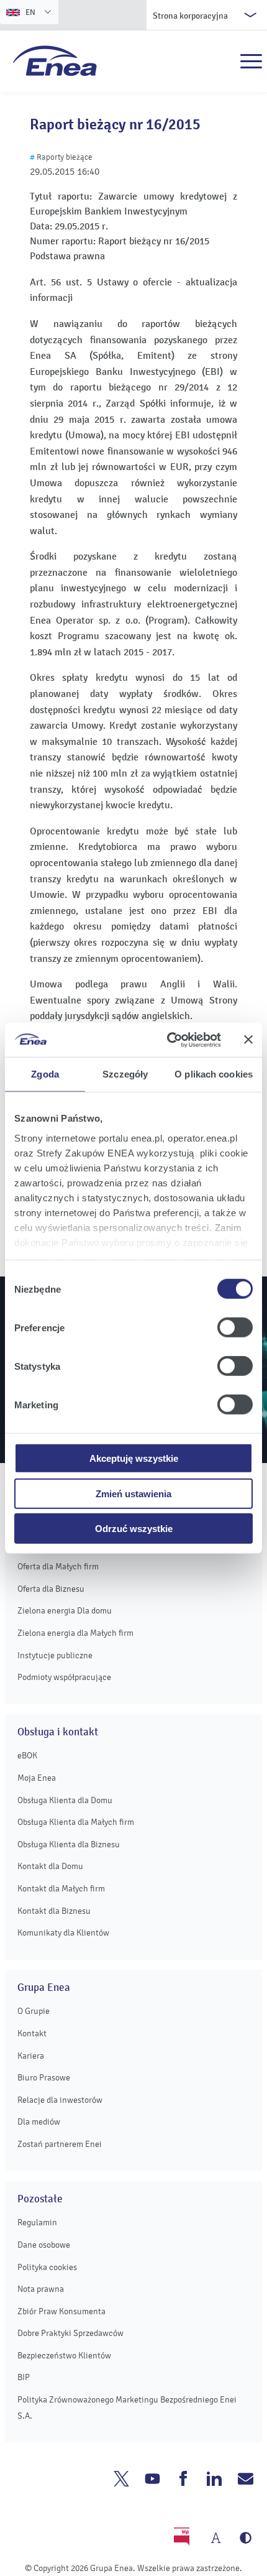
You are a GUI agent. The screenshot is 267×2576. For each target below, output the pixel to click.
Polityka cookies (47, 2267)
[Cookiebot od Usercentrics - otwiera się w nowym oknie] (168, 1040)
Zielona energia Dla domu (65, 1611)
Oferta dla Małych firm (58, 1567)
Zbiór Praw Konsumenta (61, 2311)
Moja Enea (37, 1778)
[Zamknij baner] (248, 1040)
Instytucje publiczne (55, 1655)
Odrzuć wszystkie (134, 1529)
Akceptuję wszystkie (134, 1458)
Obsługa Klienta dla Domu (65, 1800)
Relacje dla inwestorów (60, 2100)
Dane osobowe (44, 2245)
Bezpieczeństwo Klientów (64, 2356)
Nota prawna (41, 2289)
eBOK (27, 1756)
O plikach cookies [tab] (214, 1074)
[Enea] (55, 60)
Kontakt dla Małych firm (61, 1889)
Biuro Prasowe (44, 2078)
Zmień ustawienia (133, 1493)
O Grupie (34, 2011)
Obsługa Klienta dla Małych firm (76, 1822)
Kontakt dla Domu (50, 1866)
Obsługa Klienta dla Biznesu (69, 1844)
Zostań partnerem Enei (60, 2144)
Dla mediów (39, 2122)
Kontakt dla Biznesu (54, 1911)
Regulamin (37, 2223)
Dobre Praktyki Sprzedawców (70, 2333)
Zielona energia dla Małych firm (75, 1633)
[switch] (235, 1327)
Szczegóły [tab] (125, 1074)
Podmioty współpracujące (64, 1677)
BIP (24, 2377)
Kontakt (32, 2034)
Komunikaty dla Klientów (63, 1933)
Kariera (31, 2056)
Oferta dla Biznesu (51, 1589)
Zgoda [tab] (45, 1074)
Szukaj (224, 62)
